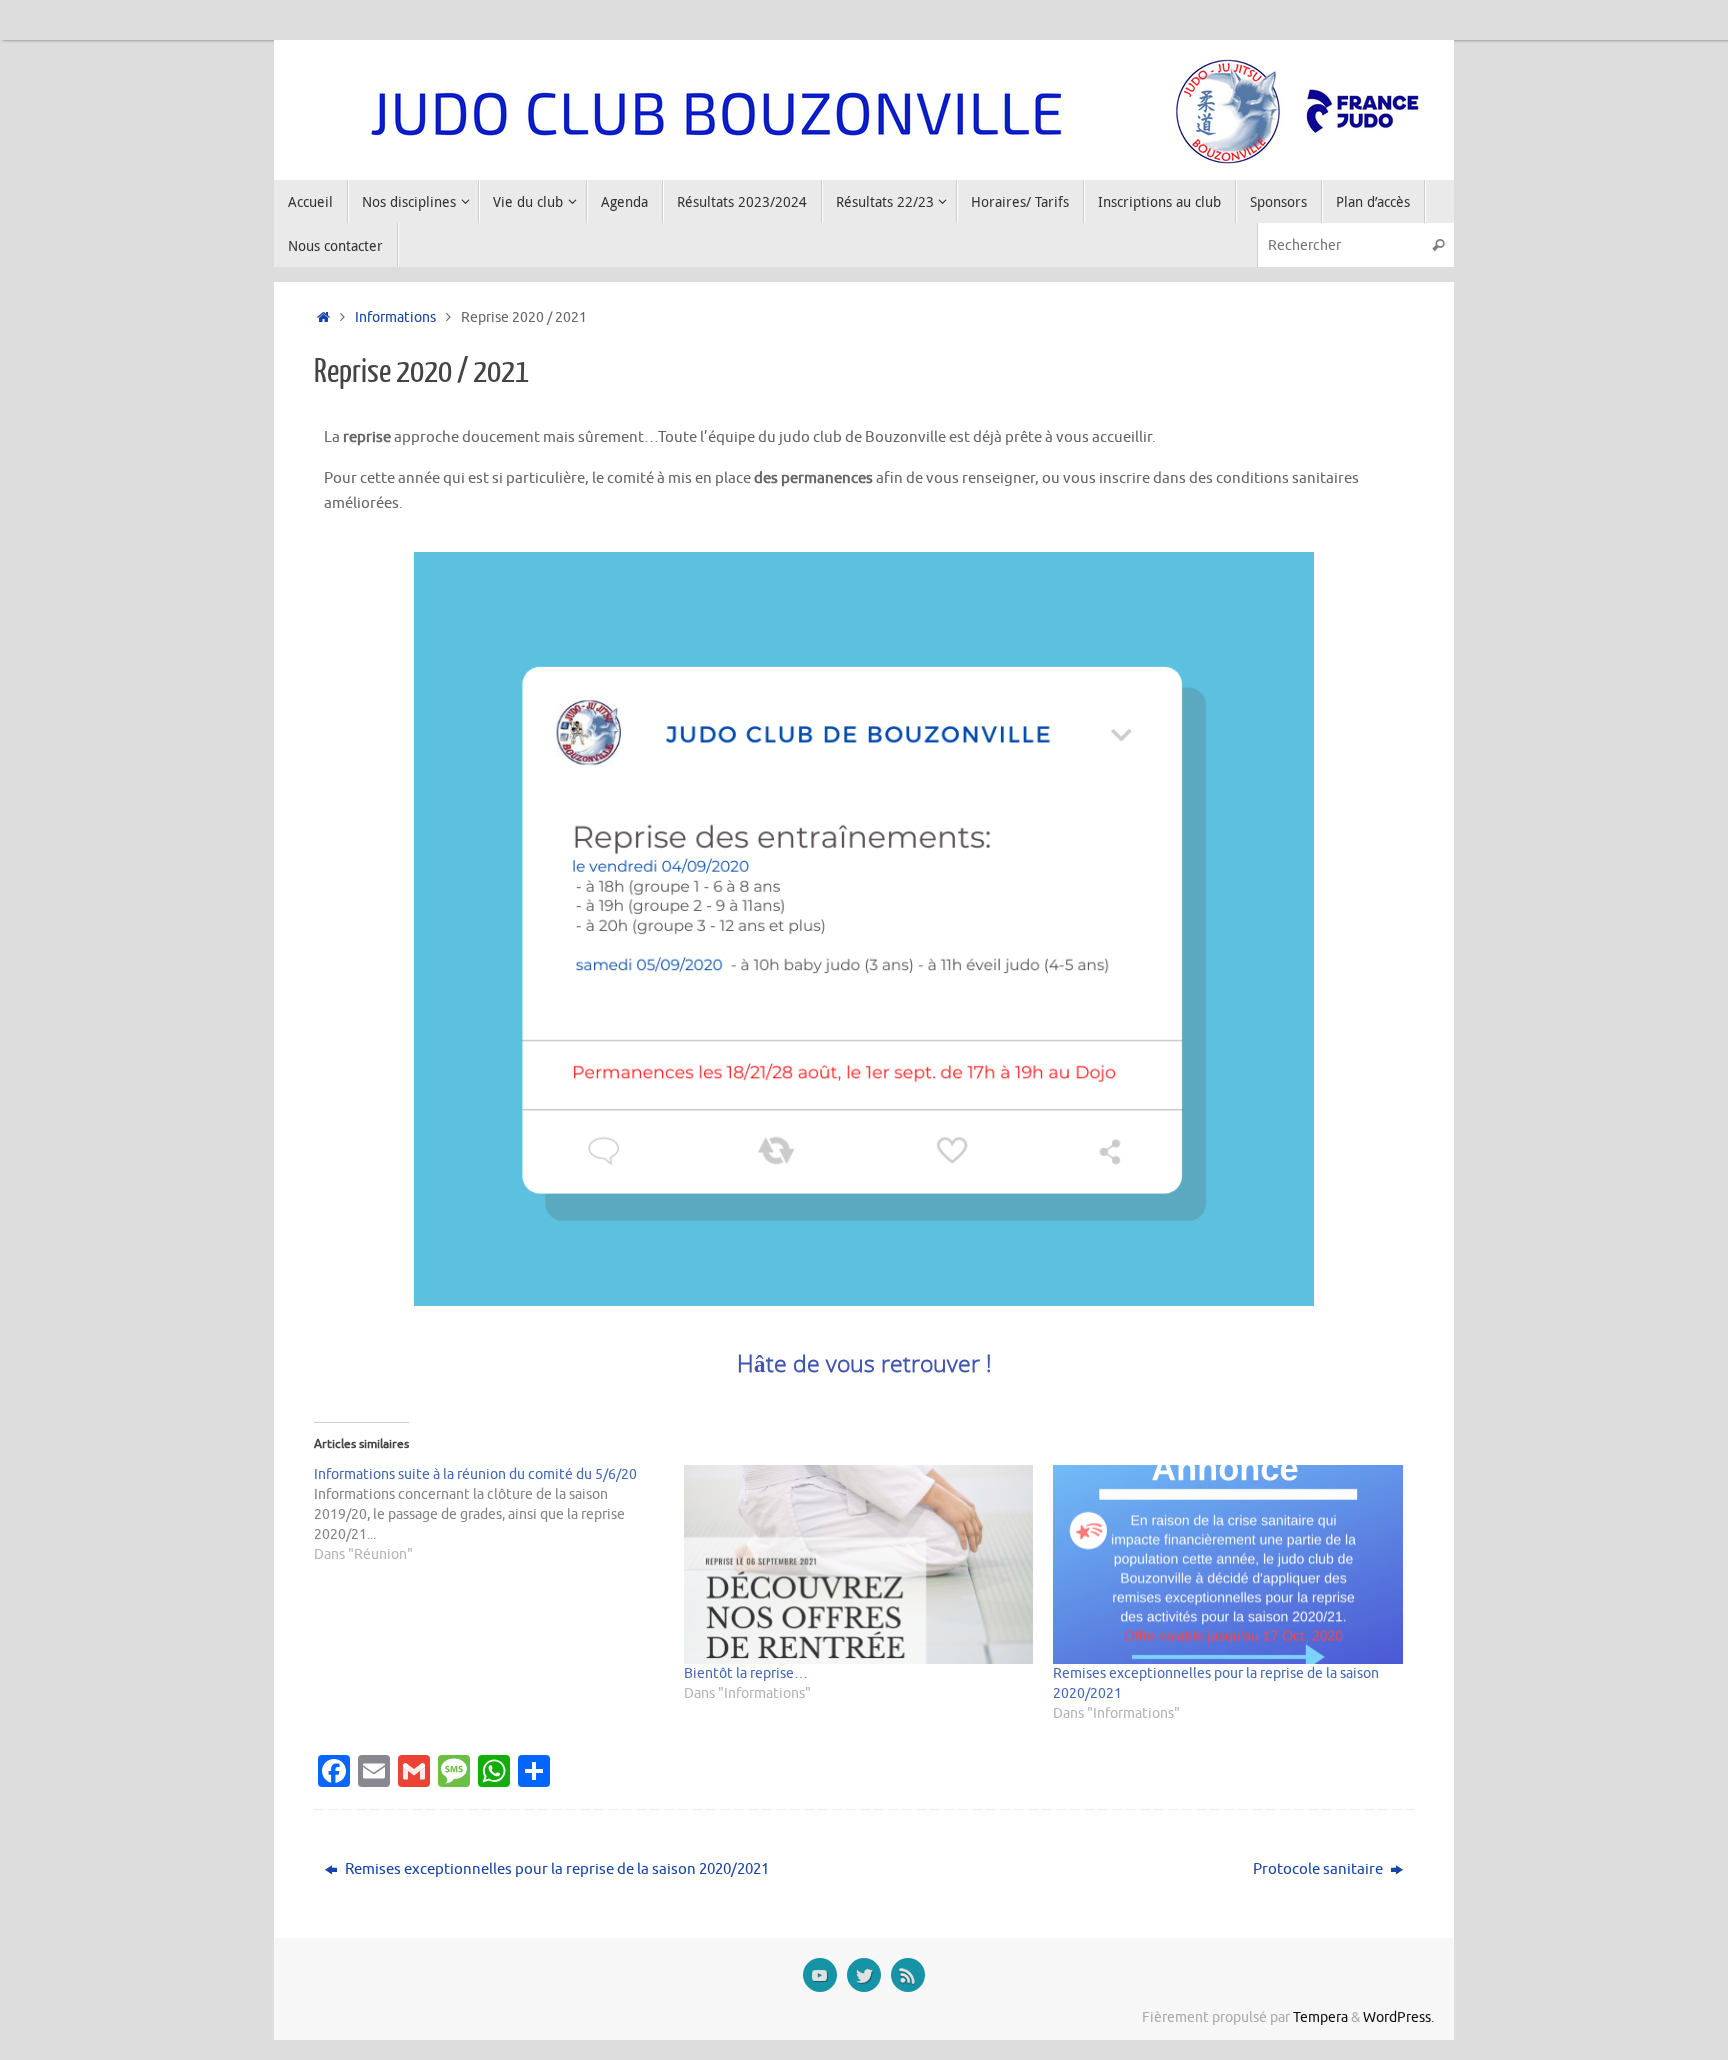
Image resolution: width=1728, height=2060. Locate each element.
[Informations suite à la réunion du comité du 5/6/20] (499, 1515)
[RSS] (908, 1975)
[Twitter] (864, 1975)
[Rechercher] (1438, 244)
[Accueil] (323, 317)
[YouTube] (820, 1975)
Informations (395, 317)
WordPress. (1398, 2017)
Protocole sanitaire (1319, 1869)
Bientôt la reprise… (746, 1673)
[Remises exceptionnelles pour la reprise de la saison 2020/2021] (1228, 1565)
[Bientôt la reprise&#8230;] (859, 1565)
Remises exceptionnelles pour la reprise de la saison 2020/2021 (555, 1869)
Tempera (1320, 2017)
